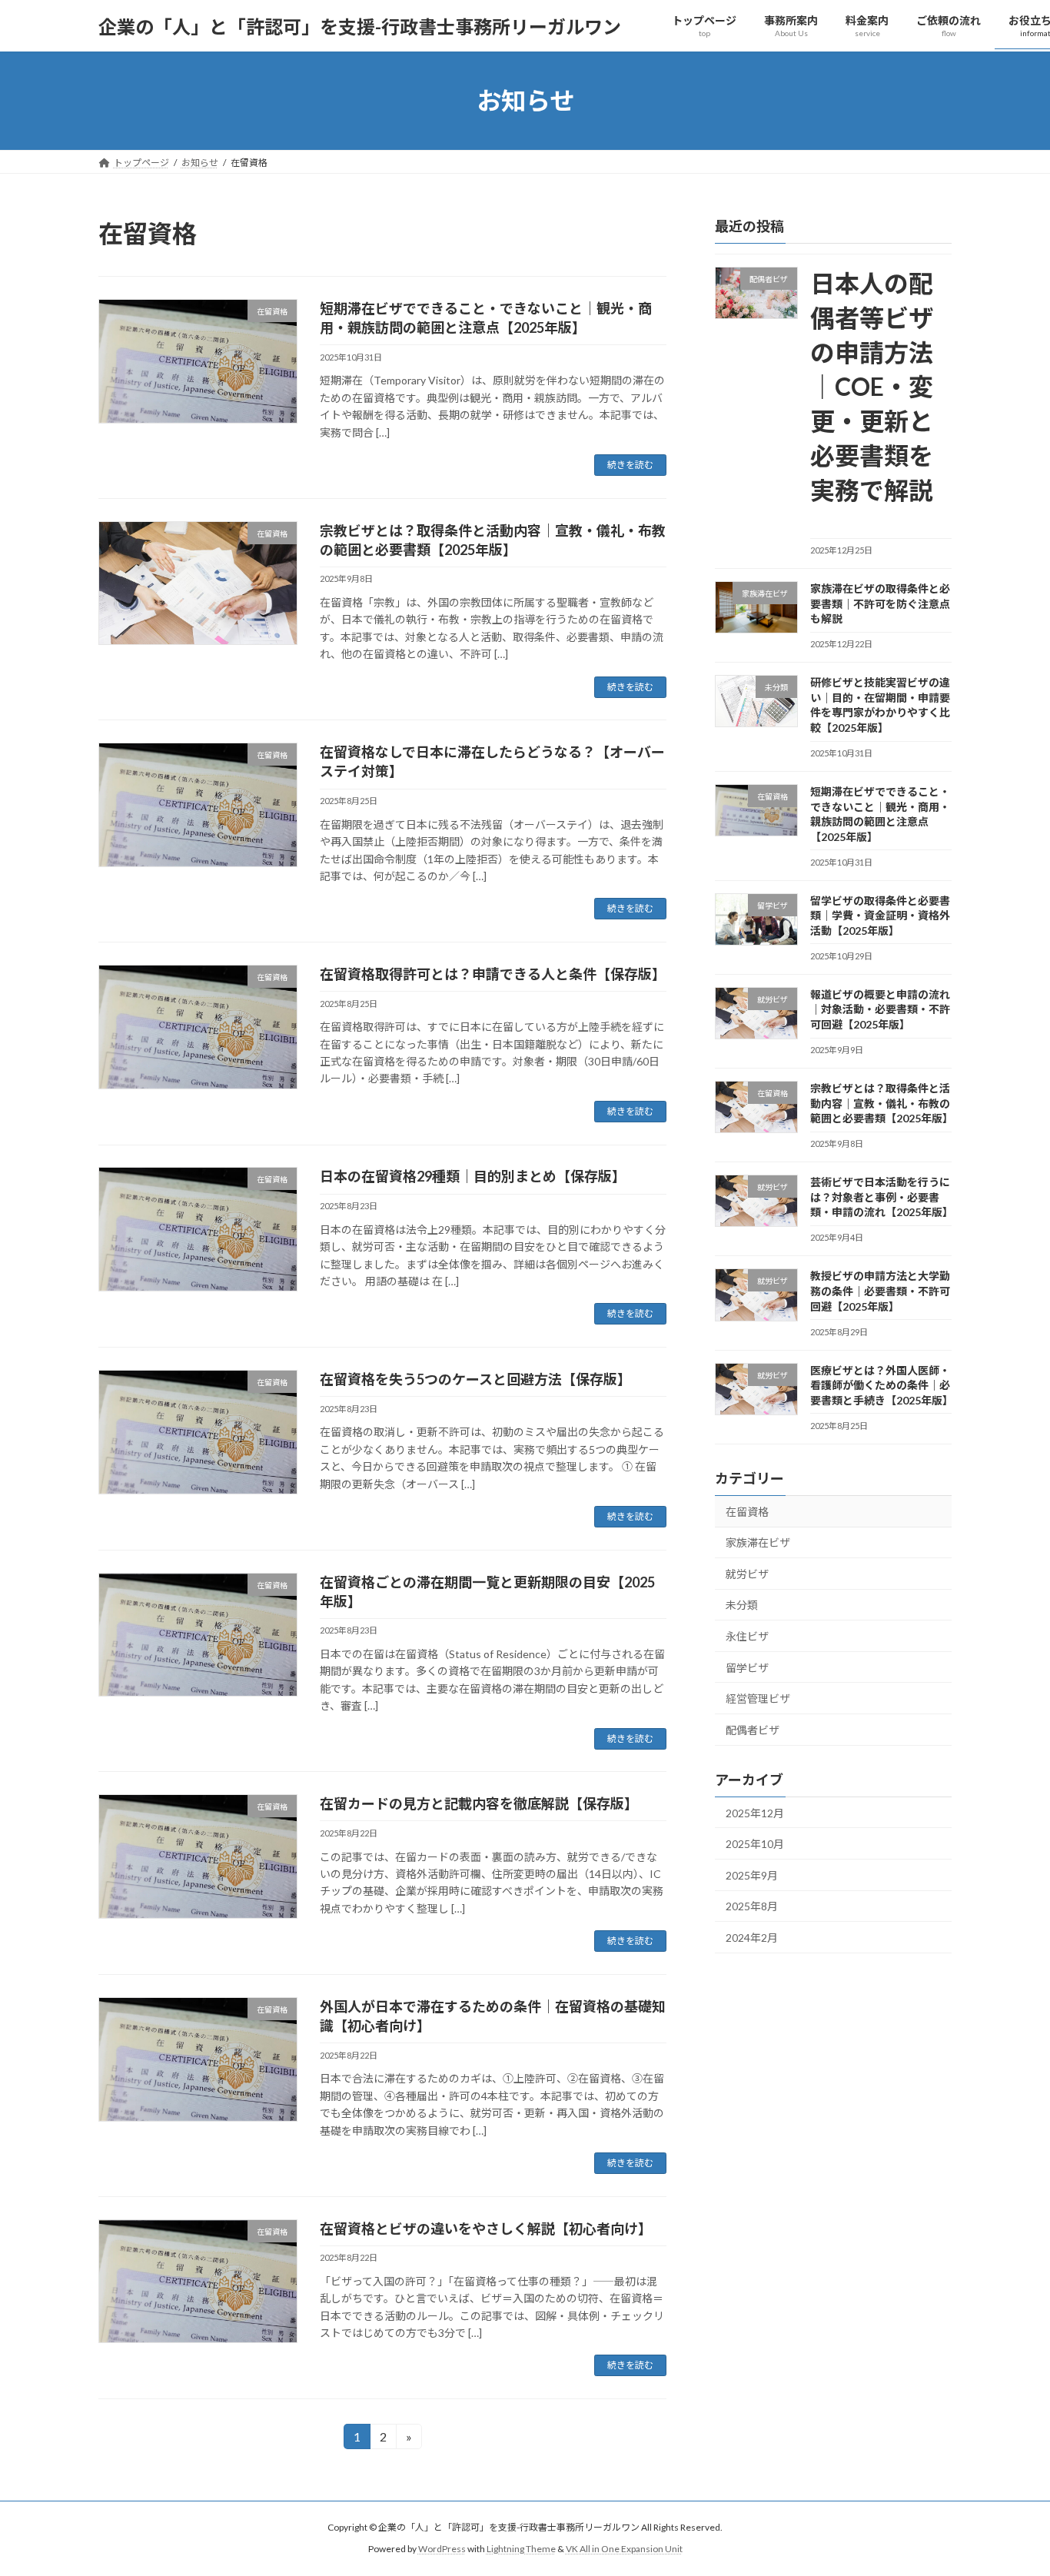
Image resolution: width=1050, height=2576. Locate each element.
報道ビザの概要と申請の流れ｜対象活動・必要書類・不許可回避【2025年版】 (880, 1009)
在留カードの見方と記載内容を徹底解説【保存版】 (479, 1803)
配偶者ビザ (753, 1730)
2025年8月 (752, 1907)
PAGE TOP (1011, 2484)
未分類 (742, 1605)
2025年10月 (755, 1844)
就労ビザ (747, 1574)
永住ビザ (747, 1636)
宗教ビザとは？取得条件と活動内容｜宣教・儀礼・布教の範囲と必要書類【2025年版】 (882, 1103)
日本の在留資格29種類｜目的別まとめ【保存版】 (473, 1176)
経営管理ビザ (758, 1698)
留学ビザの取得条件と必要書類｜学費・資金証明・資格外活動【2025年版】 (880, 916)
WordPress (442, 2549)
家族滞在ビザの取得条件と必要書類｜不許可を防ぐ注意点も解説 (880, 603)
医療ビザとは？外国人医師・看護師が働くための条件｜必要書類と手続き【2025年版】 (882, 1385)
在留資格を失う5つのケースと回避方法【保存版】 (475, 1379)
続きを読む (630, 465)
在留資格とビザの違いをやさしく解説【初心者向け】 (486, 2229)
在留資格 (747, 1512)
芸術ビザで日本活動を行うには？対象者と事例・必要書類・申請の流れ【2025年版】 (882, 1197)
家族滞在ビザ (758, 1542)
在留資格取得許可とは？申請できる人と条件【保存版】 (493, 974)
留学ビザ (747, 1668)
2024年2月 (752, 1938)
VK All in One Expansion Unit (624, 2549)
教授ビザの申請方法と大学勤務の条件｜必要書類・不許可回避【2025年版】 (880, 1291)
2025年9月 (752, 1875)
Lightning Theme (521, 2549)
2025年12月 (755, 1813)
